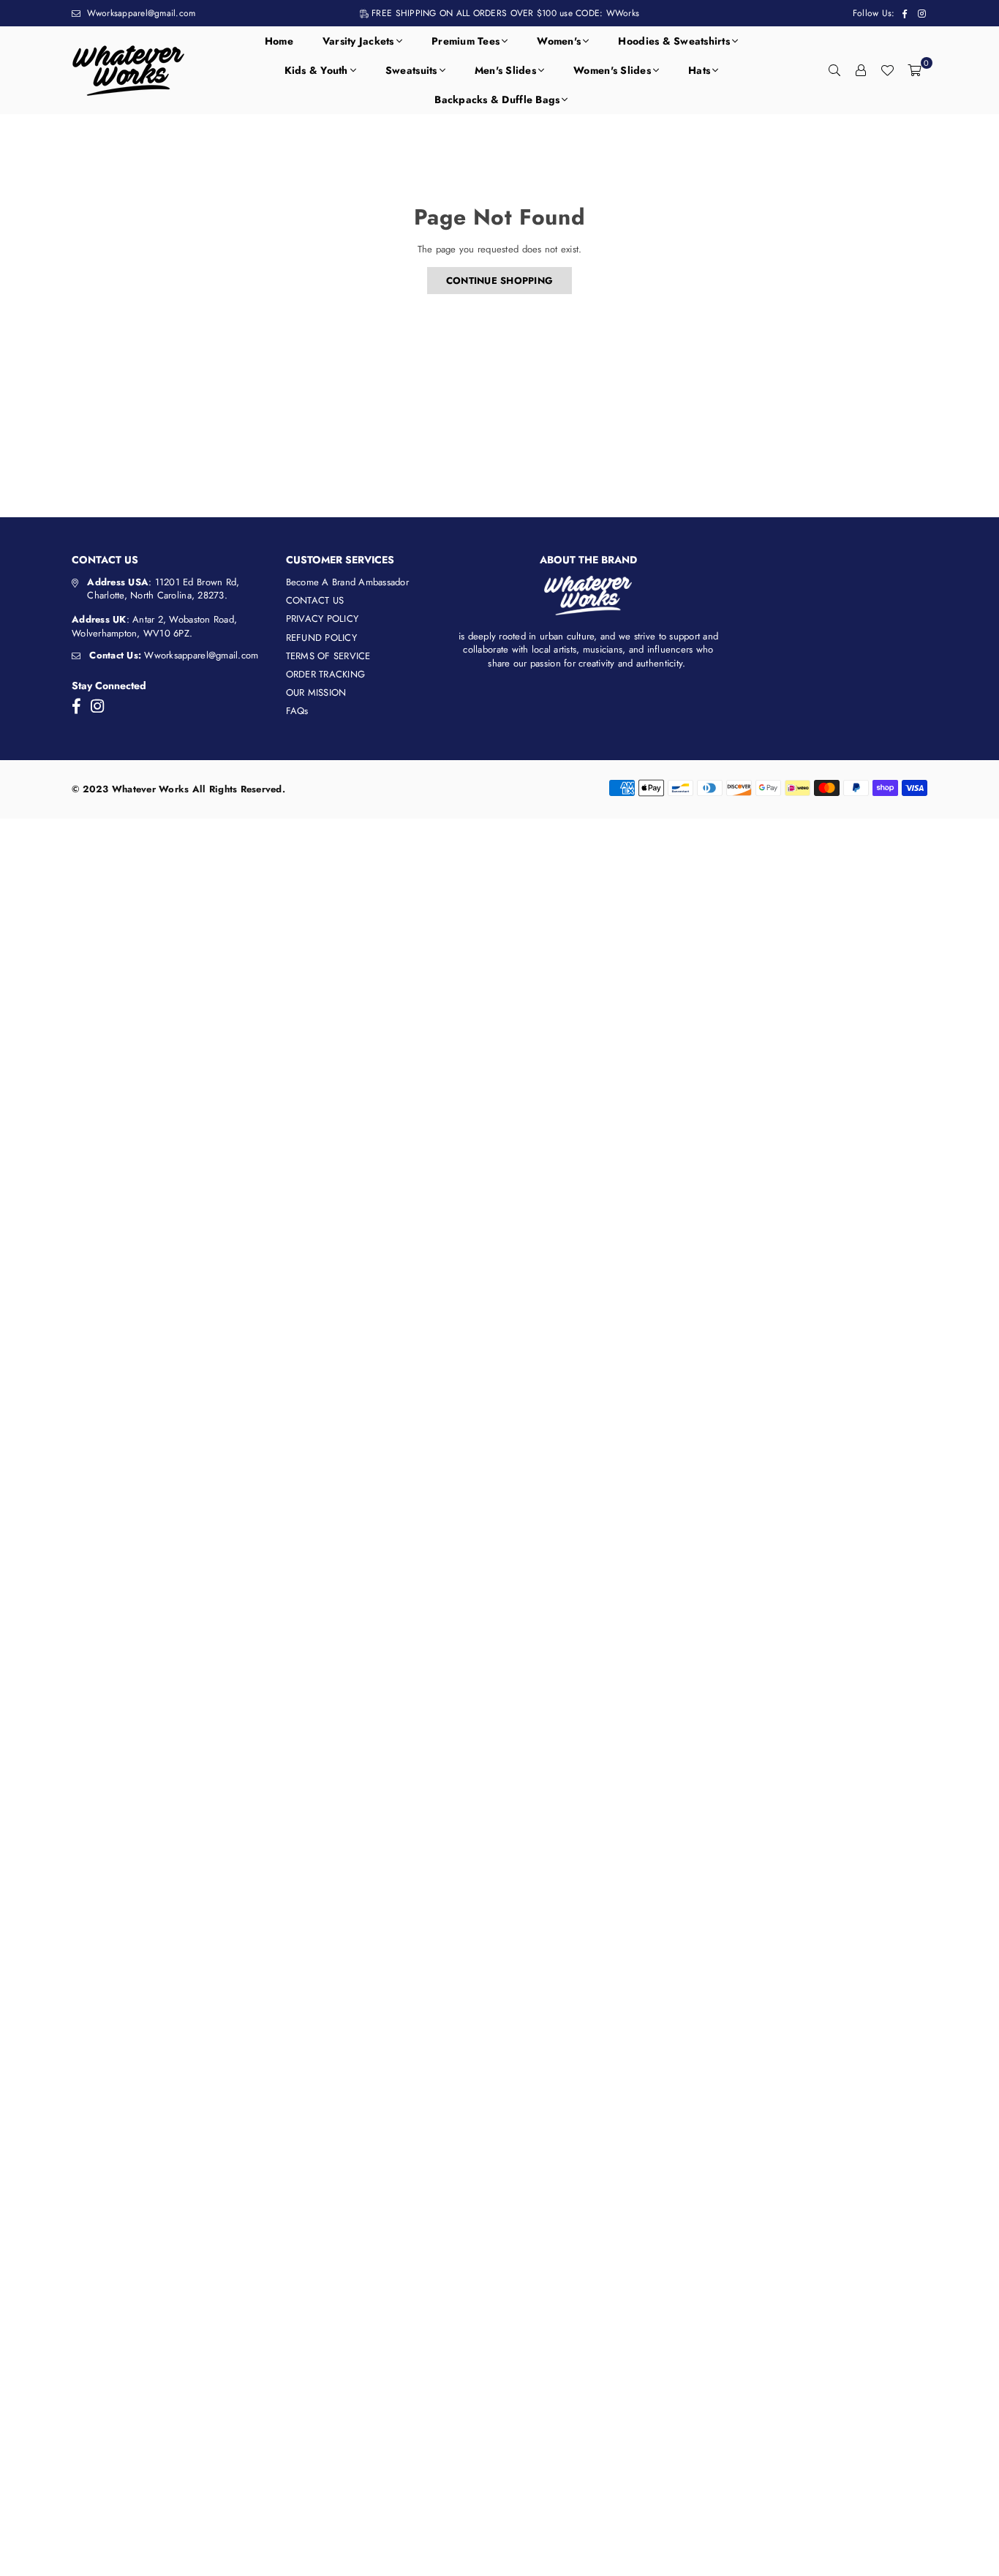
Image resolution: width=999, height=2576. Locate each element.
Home (279, 41)
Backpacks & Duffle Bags (497, 99)
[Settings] (861, 70)
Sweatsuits (411, 70)
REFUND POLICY (321, 638)
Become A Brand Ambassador (348, 582)
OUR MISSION (316, 692)
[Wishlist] (887, 70)
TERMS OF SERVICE (328, 656)
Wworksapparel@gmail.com (139, 13)
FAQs (297, 711)
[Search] (834, 70)
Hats (699, 70)
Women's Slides (612, 70)
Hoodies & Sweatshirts (674, 41)
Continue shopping (499, 281)
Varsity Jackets (358, 41)
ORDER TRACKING (326, 674)
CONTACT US (315, 600)
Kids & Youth (316, 70)
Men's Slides (505, 70)
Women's (559, 41)
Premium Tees (465, 41)
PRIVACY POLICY (323, 619)
